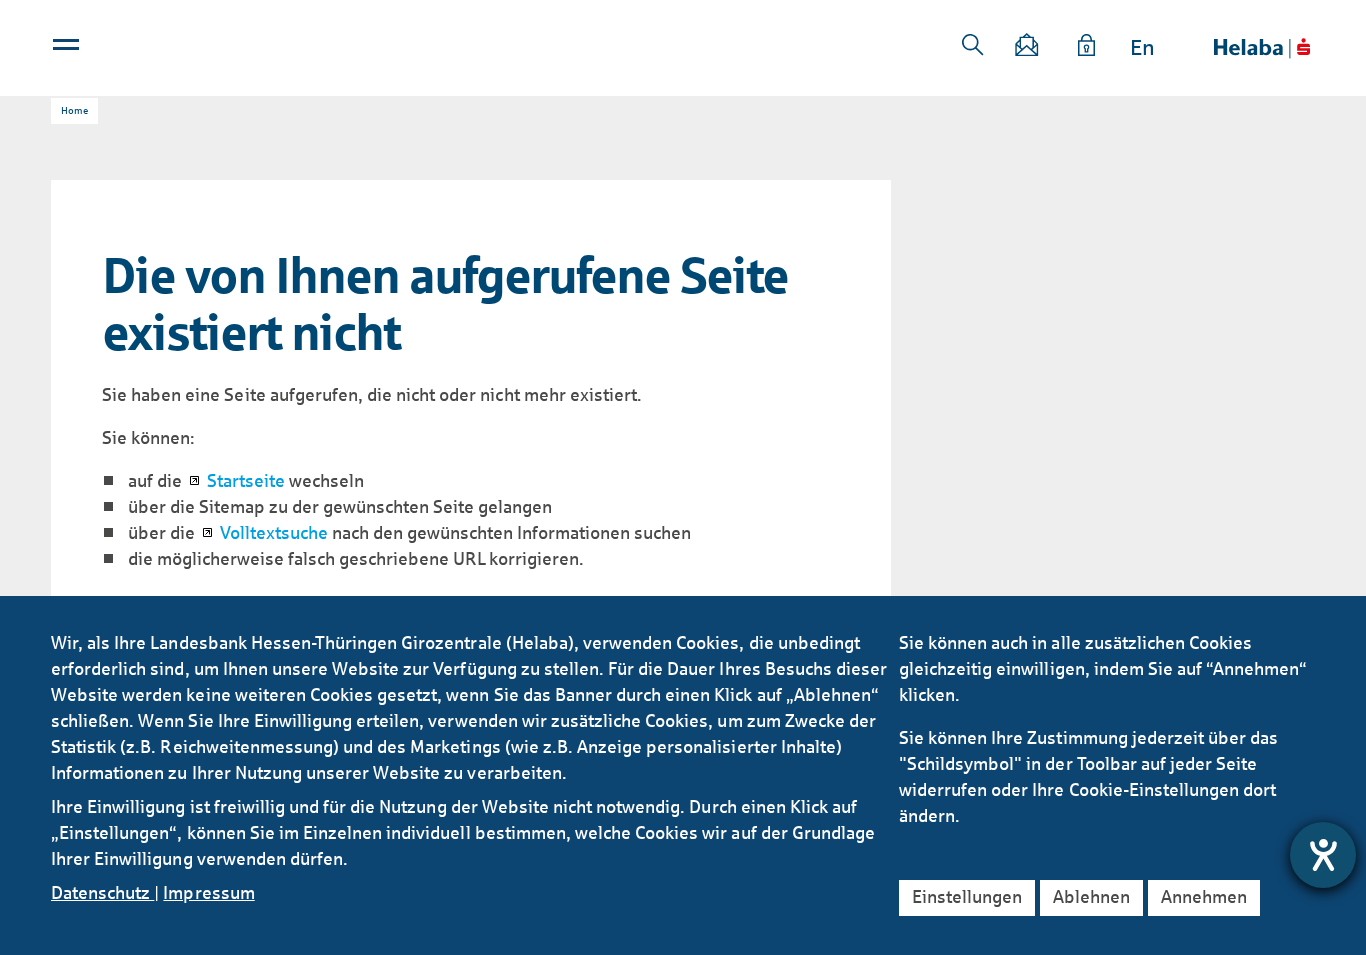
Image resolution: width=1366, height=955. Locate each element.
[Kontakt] (1028, 48)
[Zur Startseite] (1262, 48)
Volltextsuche (274, 533)
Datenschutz (102, 893)
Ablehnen (1091, 897)
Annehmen (1204, 897)
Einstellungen (967, 897)
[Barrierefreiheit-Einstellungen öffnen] (1323, 855)
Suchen (973, 45)
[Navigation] (68, 49)
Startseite (246, 481)
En (1142, 48)
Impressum (208, 893)
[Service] (1087, 48)
